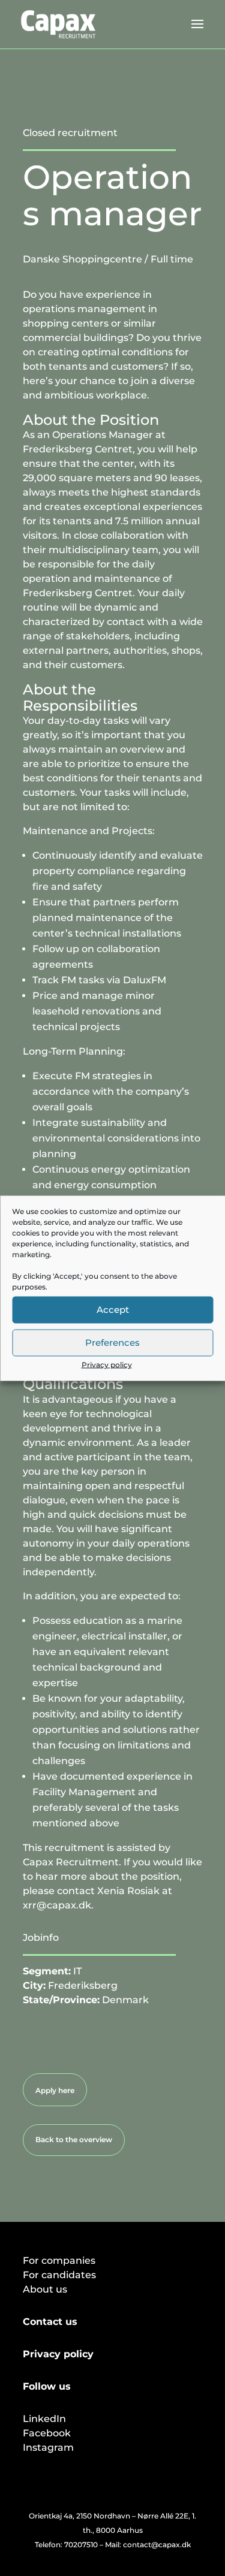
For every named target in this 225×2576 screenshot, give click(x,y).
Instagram (48, 2447)
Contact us (50, 2322)
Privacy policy (107, 1364)
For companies (59, 2261)
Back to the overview (74, 2139)
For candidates (59, 2275)
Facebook (47, 2433)
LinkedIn (44, 2419)
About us (45, 2289)
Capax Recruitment (71, 1862)
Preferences (112, 1343)
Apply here (55, 2090)
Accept (113, 1310)
